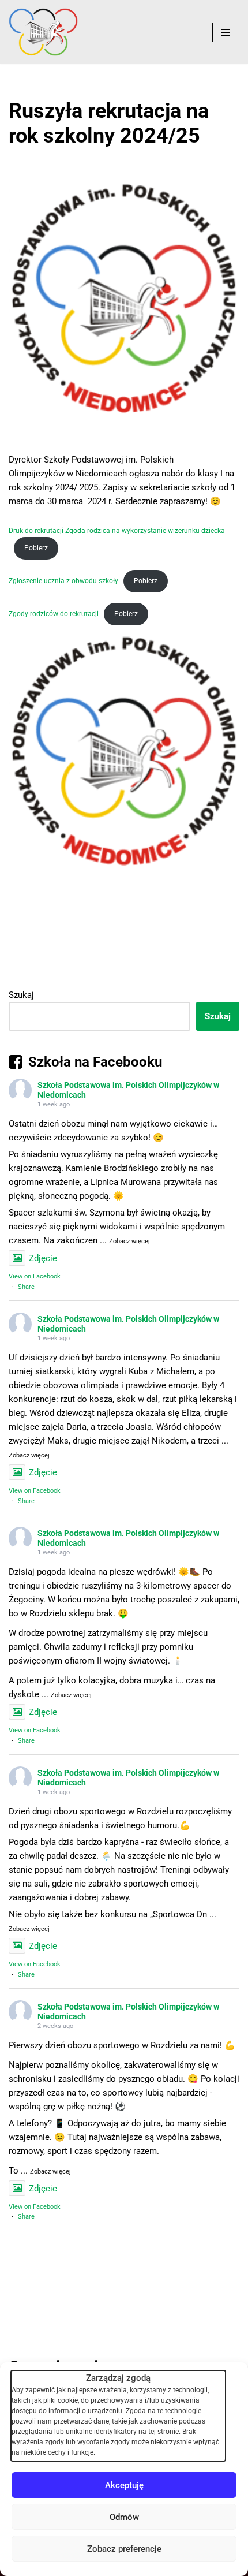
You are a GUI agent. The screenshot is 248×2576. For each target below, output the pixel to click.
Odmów (124, 2517)
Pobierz (36, 548)
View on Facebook (35, 1276)
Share (26, 1287)
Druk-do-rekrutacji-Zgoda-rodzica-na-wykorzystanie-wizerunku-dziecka (117, 531)
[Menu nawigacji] (226, 32)
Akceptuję (124, 2485)
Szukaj (21, 995)
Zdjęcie (43, 1258)
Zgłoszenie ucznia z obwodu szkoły (63, 581)
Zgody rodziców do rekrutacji (54, 614)
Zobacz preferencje (124, 2549)
